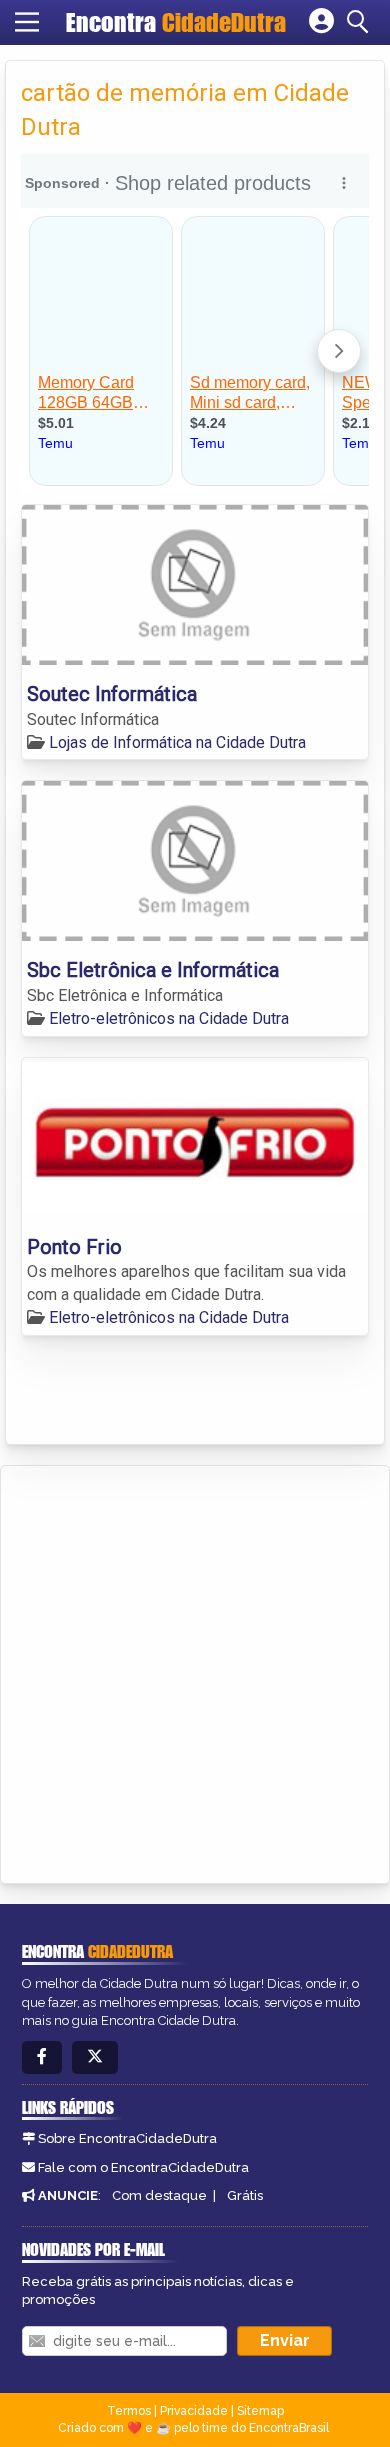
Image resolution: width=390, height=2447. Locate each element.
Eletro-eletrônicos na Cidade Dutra (169, 1018)
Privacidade (194, 2411)
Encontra (176, 22)
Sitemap (260, 2411)
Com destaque (159, 2195)
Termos (129, 2411)
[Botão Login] (321, 22)
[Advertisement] (195, 1671)
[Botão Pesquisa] (361, 22)
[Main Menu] (27, 22)
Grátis (245, 2195)
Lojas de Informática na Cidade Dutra (177, 742)
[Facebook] (42, 2057)
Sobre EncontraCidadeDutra (127, 2138)
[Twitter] (95, 2057)
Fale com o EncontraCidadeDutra (143, 2167)
